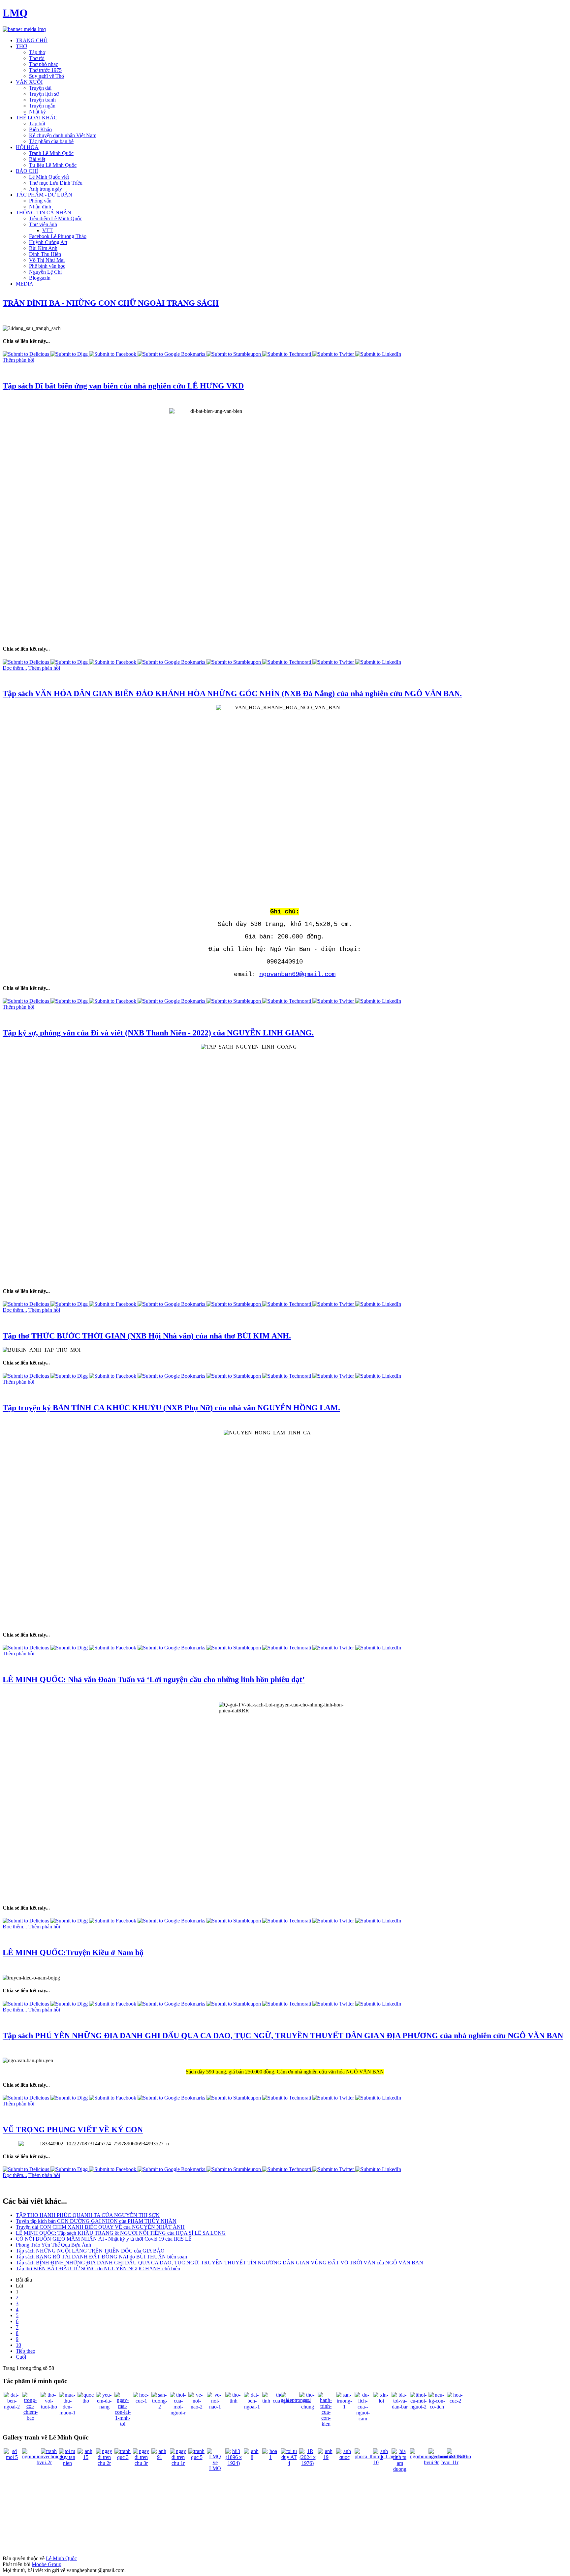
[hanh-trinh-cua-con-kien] (326, 2424)
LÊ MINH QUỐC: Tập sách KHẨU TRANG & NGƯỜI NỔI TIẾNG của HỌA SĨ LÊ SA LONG (121, 2233)
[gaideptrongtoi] (296, 2400)
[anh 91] (160, 2457)
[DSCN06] (457, 2456)
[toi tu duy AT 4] (289, 2463)
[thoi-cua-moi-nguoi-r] (178, 2413)
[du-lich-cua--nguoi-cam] (363, 2419)
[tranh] (49, 2451)
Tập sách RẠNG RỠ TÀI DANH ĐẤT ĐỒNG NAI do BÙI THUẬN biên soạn (101, 2257)
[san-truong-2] (160, 2407)
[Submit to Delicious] (27, 354)
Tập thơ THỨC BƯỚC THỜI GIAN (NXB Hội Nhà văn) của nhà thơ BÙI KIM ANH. (147, 1336)
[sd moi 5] (12, 2457)
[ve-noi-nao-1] (215, 2407)
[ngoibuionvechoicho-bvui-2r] (44, 2462)
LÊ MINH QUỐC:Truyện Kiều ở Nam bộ (73, 1952)
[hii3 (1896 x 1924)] (234, 2463)
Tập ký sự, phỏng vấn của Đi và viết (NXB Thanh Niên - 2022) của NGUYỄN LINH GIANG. (158, 1033)
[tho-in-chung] (307, 2407)
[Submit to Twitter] (334, 354)
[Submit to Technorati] (287, 354)
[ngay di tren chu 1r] (178, 2463)
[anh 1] (381, 2457)
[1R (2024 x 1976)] (307, 2463)
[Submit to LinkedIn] (378, 354)
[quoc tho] (86, 2401)
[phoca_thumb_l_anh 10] (376, 2462)
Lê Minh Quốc (61, 2558)
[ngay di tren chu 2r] (104, 2463)
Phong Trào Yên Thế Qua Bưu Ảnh (53, 2245)
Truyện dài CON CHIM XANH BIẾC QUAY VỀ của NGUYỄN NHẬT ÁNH (100, 2227)
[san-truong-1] (344, 2407)
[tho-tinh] (234, 2401)
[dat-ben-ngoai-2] (12, 2407)
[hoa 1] (270, 2457)
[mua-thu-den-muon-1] (67, 2413)
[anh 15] (86, 2457)
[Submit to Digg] (70, 354)
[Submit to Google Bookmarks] (172, 354)
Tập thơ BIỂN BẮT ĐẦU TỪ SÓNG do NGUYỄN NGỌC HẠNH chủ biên (98, 2269)
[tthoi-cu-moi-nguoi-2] (418, 2407)
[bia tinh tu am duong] (400, 2469)
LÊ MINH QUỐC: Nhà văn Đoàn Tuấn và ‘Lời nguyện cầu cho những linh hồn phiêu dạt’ (154, 1679)
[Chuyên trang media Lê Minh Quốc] (24, 29)
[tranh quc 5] (197, 2457)
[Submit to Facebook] (113, 354)
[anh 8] (252, 2457)
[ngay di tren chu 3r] (141, 2463)
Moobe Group (47, 2564)
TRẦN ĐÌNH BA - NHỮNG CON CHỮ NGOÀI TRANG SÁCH (111, 303)
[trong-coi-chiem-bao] (30, 2418)
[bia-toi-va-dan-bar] (400, 2407)
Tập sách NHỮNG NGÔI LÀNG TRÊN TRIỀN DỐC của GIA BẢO (90, 2251)
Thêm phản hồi (18, 360)
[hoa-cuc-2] (455, 2401)
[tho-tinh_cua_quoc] (278, 2401)
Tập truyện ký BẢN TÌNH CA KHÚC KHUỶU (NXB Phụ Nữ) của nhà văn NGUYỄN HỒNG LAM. (171, 1408)
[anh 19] (326, 2457)
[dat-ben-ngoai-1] (252, 2407)
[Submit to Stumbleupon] (234, 354)
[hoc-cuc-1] (141, 2401)
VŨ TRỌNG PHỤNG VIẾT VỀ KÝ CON (73, 2130)
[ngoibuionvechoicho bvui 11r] (450, 2462)
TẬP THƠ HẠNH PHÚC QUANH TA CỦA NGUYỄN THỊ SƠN (88, 2215)
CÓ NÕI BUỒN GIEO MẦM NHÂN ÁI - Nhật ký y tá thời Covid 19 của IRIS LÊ (104, 2239)
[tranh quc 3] (123, 2457)
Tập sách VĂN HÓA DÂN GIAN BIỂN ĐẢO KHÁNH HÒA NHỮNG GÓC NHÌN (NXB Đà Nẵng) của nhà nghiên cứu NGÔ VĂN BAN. (232, 693)
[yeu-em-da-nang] (104, 2407)
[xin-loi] (381, 2401)
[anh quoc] (344, 2457)
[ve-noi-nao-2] (197, 2407)
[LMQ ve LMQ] (215, 2468)
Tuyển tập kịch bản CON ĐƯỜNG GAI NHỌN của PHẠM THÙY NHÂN (96, 2221)
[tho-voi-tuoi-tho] (49, 2407)
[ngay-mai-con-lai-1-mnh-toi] (123, 2424)
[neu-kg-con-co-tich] (437, 2407)
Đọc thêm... (15, 668)
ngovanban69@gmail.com (297, 974)
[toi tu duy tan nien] (67, 2463)
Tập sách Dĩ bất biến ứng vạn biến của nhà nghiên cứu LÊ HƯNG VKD (123, 386)
